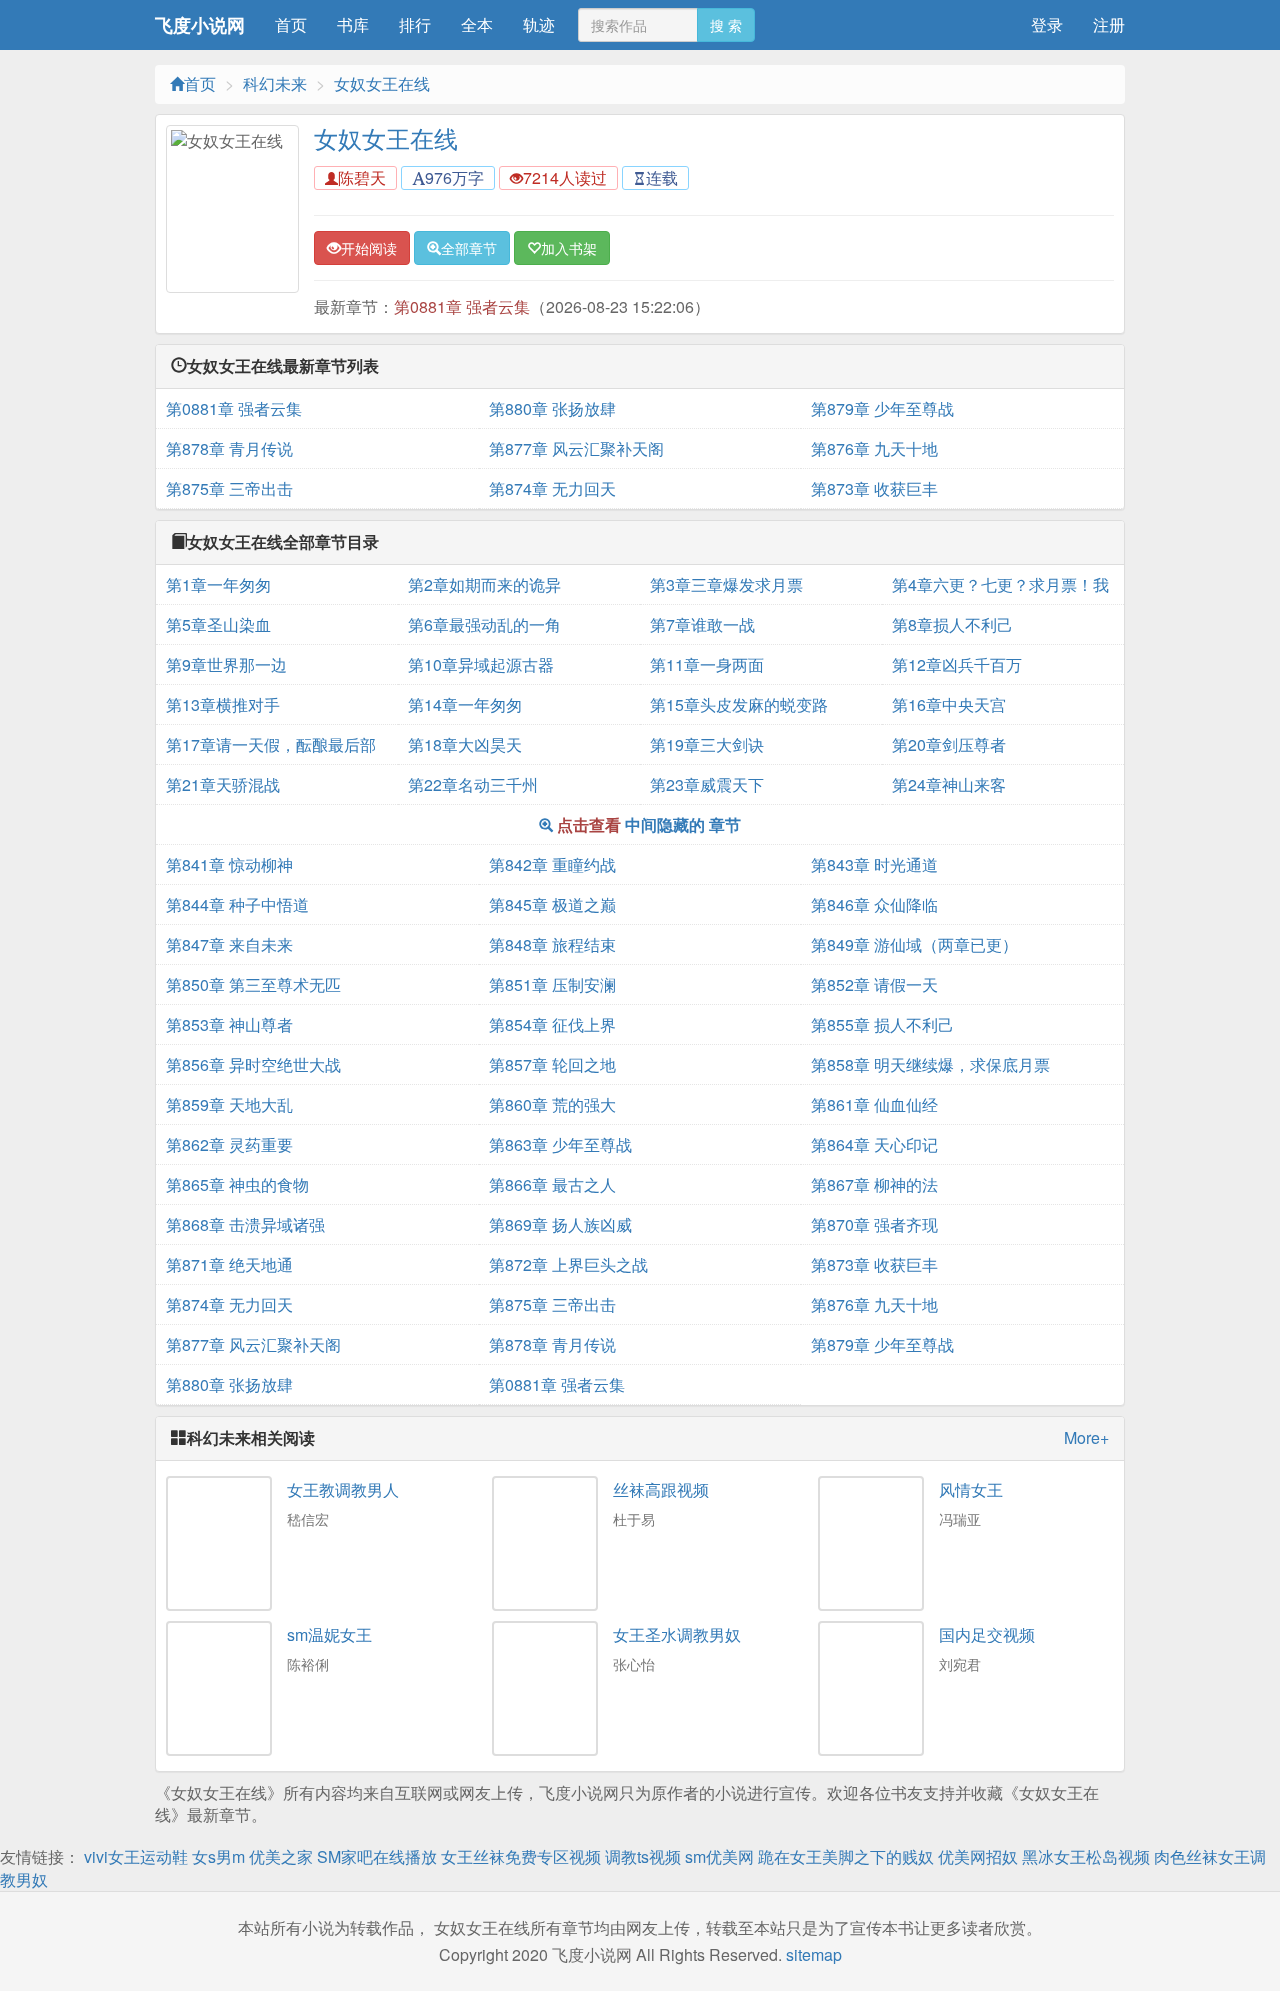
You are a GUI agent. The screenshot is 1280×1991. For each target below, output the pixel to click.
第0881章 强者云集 (462, 306)
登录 (1047, 24)
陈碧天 (362, 177)
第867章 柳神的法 (874, 1184)
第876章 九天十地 (874, 448)
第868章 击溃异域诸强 (245, 1224)
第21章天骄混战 (223, 784)
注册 (1109, 24)
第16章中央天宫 (949, 704)
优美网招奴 (978, 1856)
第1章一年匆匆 (218, 584)
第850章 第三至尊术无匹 (253, 984)
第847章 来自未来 (229, 944)
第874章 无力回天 (552, 488)
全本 (477, 24)
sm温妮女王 (329, 1634)
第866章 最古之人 (552, 1184)
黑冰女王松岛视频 (1086, 1856)
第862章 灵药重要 (229, 1144)
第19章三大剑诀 (707, 744)
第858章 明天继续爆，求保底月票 (930, 1064)
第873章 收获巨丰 (874, 488)
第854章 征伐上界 (552, 1024)
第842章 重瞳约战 (552, 864)
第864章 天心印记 (874, 1144)
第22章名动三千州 (473, 784)
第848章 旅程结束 (552, 944)
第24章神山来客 (949, 784)
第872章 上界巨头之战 (568, 1264)
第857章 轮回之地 (552, 1064)
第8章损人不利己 (952, 624)
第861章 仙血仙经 (874, 1104)
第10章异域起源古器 (481, 664)
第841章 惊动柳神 (229, 864)
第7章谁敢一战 (702, 624)
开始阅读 (369, 248)
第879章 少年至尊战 (882, 408)
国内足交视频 (987, 1634)
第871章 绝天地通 (229, 1264)
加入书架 (569, 248)
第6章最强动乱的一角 (484, 624)
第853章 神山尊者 (229, 1024)
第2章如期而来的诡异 (484, 584)
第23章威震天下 (707, 784)
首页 (291, 24)
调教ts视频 (643, 1856)
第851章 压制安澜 (552, 984)
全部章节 (469, 248)
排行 (415, 24)
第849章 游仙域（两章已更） (914, 944)
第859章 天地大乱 (229, 1104)
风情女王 (971, 1489)
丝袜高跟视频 (661, 1489)
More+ (1086, 1438)
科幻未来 (275, 83)
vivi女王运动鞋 (136, 1856)
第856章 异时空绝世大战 (253, 1064)
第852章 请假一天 (874, 984)
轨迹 (539, 24)
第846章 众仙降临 (874, 904)
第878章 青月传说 (229, 448)
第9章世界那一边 (226, 664)
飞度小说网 (200, 25)
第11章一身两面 (707, 664)
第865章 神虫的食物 (237, 1184)
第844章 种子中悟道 (237, 904)
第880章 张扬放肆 (552, 408)
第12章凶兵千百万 (957, 664)
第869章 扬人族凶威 (560, 1224)
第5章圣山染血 (218, 624)
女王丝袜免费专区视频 (521, 1856)
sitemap (814, 1954)
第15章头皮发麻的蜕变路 (739, 704)
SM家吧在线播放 (377, 1856)
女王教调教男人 (343, 1489)
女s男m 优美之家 (252, 1856)
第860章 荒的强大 (552, 1104)
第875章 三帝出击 (229, 488)
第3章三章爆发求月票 (726, 584)
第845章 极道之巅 (552, 904)
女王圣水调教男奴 (677, 1634)
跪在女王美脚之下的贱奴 (846, 1856)
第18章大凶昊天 (465, 744)
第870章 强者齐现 (874, 1224)
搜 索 (726, 25)
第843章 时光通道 (874, 864)
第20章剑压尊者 (949, 744)
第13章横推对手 (223, 704)
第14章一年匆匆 (465, 704)
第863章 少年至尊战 (560, 1144)
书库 (353, 24)
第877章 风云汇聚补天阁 (576, 448)
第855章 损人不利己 (882, 1024)
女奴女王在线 (382, 83)
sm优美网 (719, 1856)
